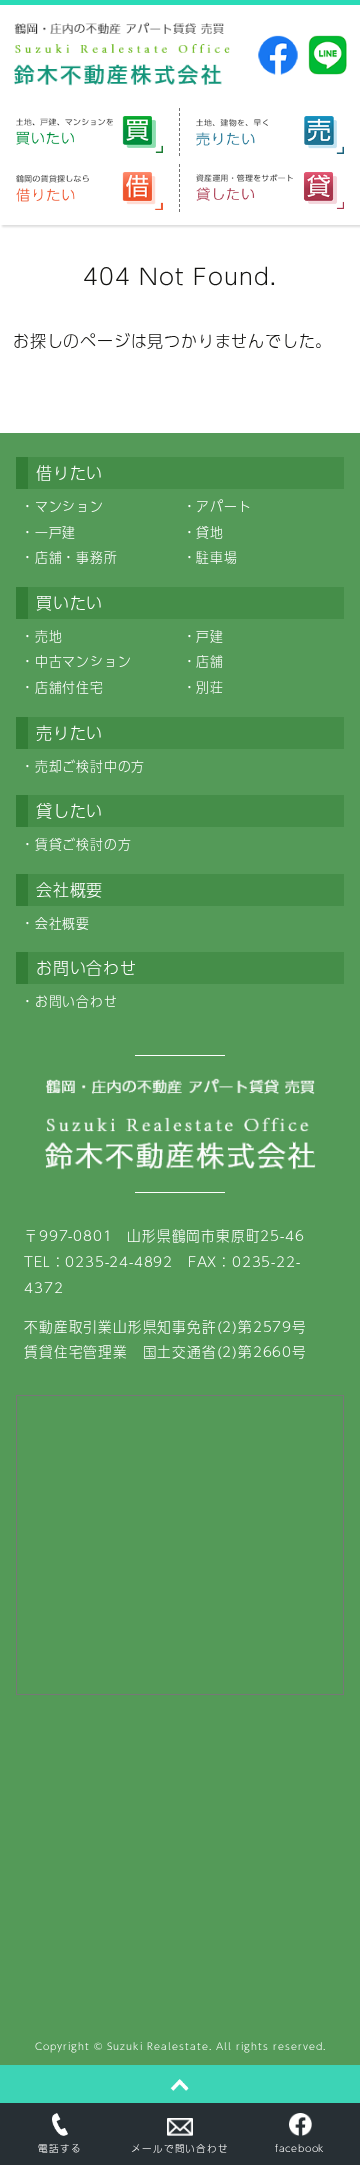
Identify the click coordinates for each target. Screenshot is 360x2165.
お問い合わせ (76, 1001)
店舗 (210, 661)
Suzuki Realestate (158, 2046)
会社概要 (62, 923)
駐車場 (216, 557)
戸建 (210, 636)
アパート (223, 506)
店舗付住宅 (69, 687)
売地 (49, 636)
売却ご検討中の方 (90, 766)
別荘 (210, 687)
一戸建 (55, 532)
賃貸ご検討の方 (83, 844)
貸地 (210, 532)
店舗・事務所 (76, 557)
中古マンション (83, 661)
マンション (69, 506)
